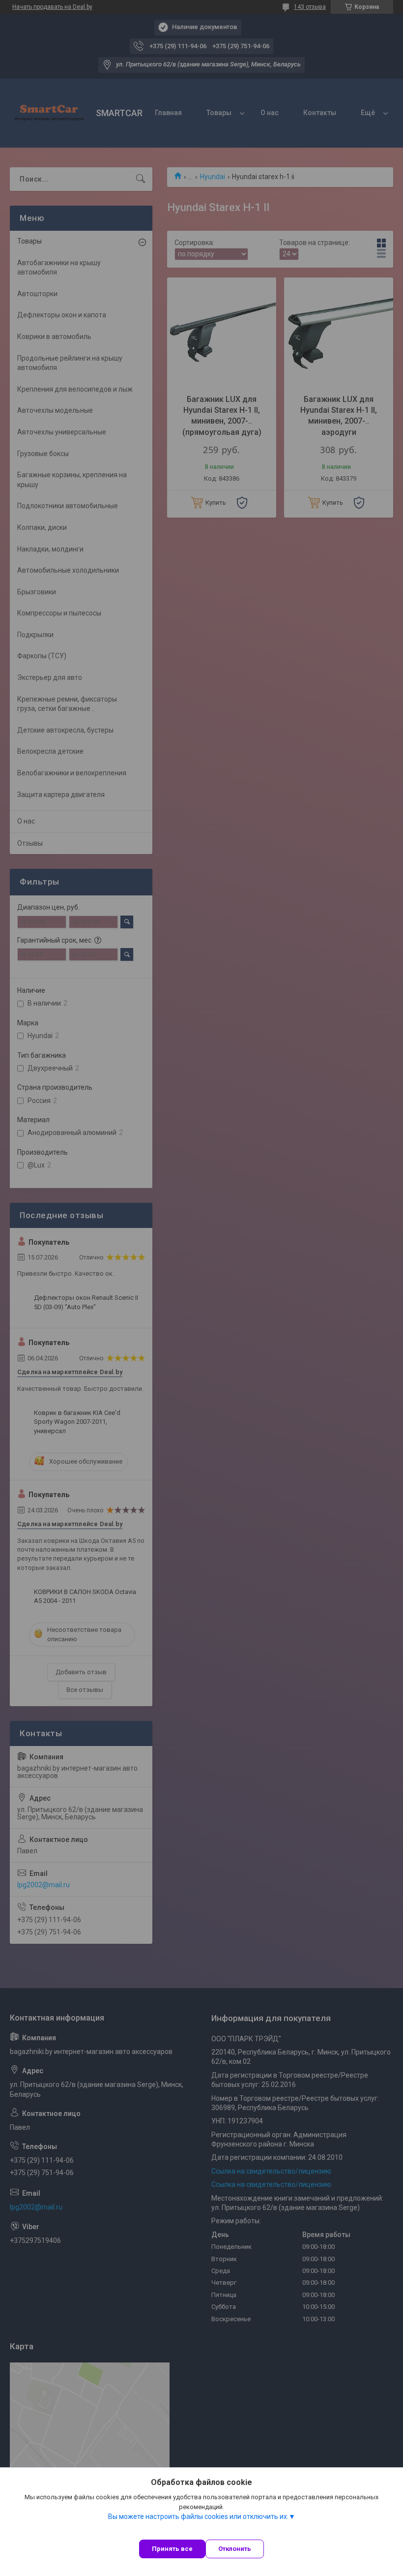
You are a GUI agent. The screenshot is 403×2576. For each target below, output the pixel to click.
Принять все (172, 2549)
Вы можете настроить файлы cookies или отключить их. (198, 2516)
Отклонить (235, 2549)
